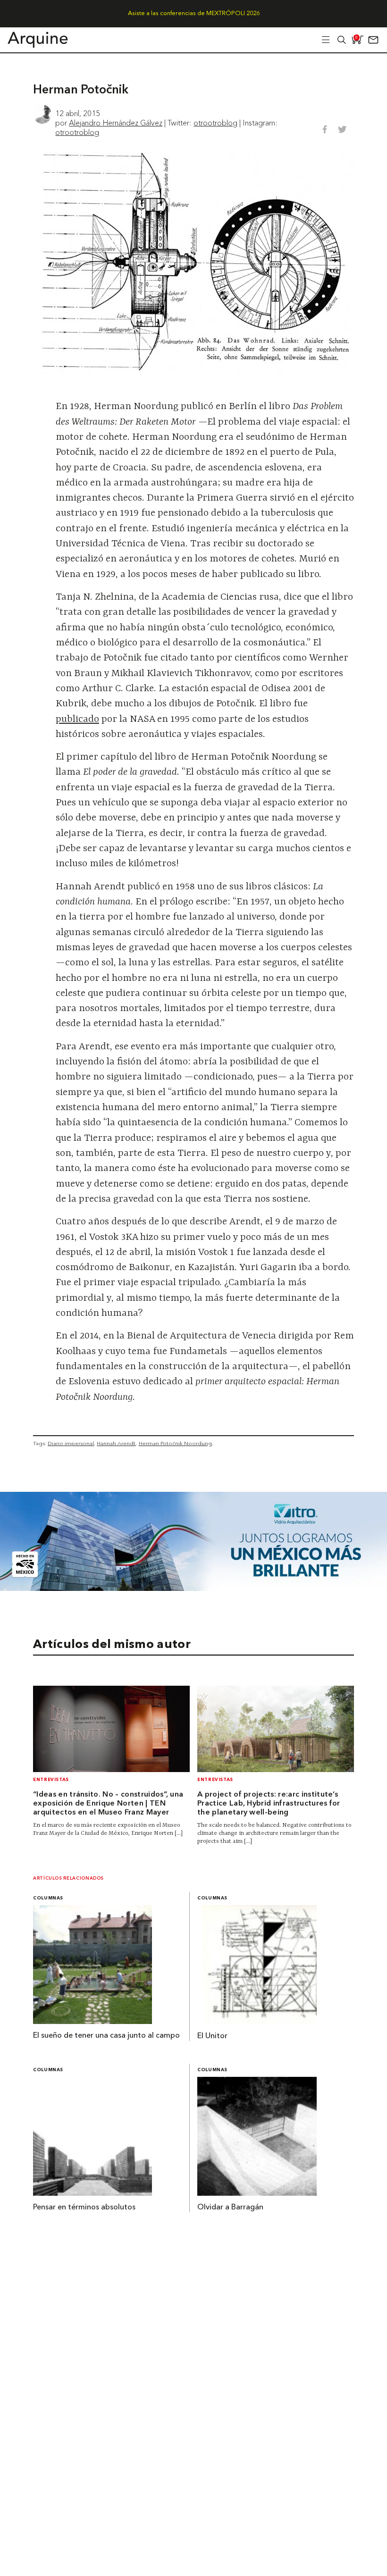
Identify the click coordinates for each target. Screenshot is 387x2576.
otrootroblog (215, 123)
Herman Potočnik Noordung (175, 1443)
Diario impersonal (71, 1443)
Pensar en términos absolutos (84, 2208)
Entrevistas (51, 1780)
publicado (77, 719)
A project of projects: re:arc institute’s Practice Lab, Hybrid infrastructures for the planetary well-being (269, 1804)
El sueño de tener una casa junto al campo (106, 2036)
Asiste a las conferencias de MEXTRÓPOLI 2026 (194, 13)
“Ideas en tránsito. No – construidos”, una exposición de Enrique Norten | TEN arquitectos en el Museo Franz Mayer (108, 1804)
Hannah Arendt (116, 1443)
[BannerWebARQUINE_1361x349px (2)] (193, 1588)
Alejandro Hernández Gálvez (116, 123)
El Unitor (212, 2036)
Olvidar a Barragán (230, 2208)
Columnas (48, 1898)
